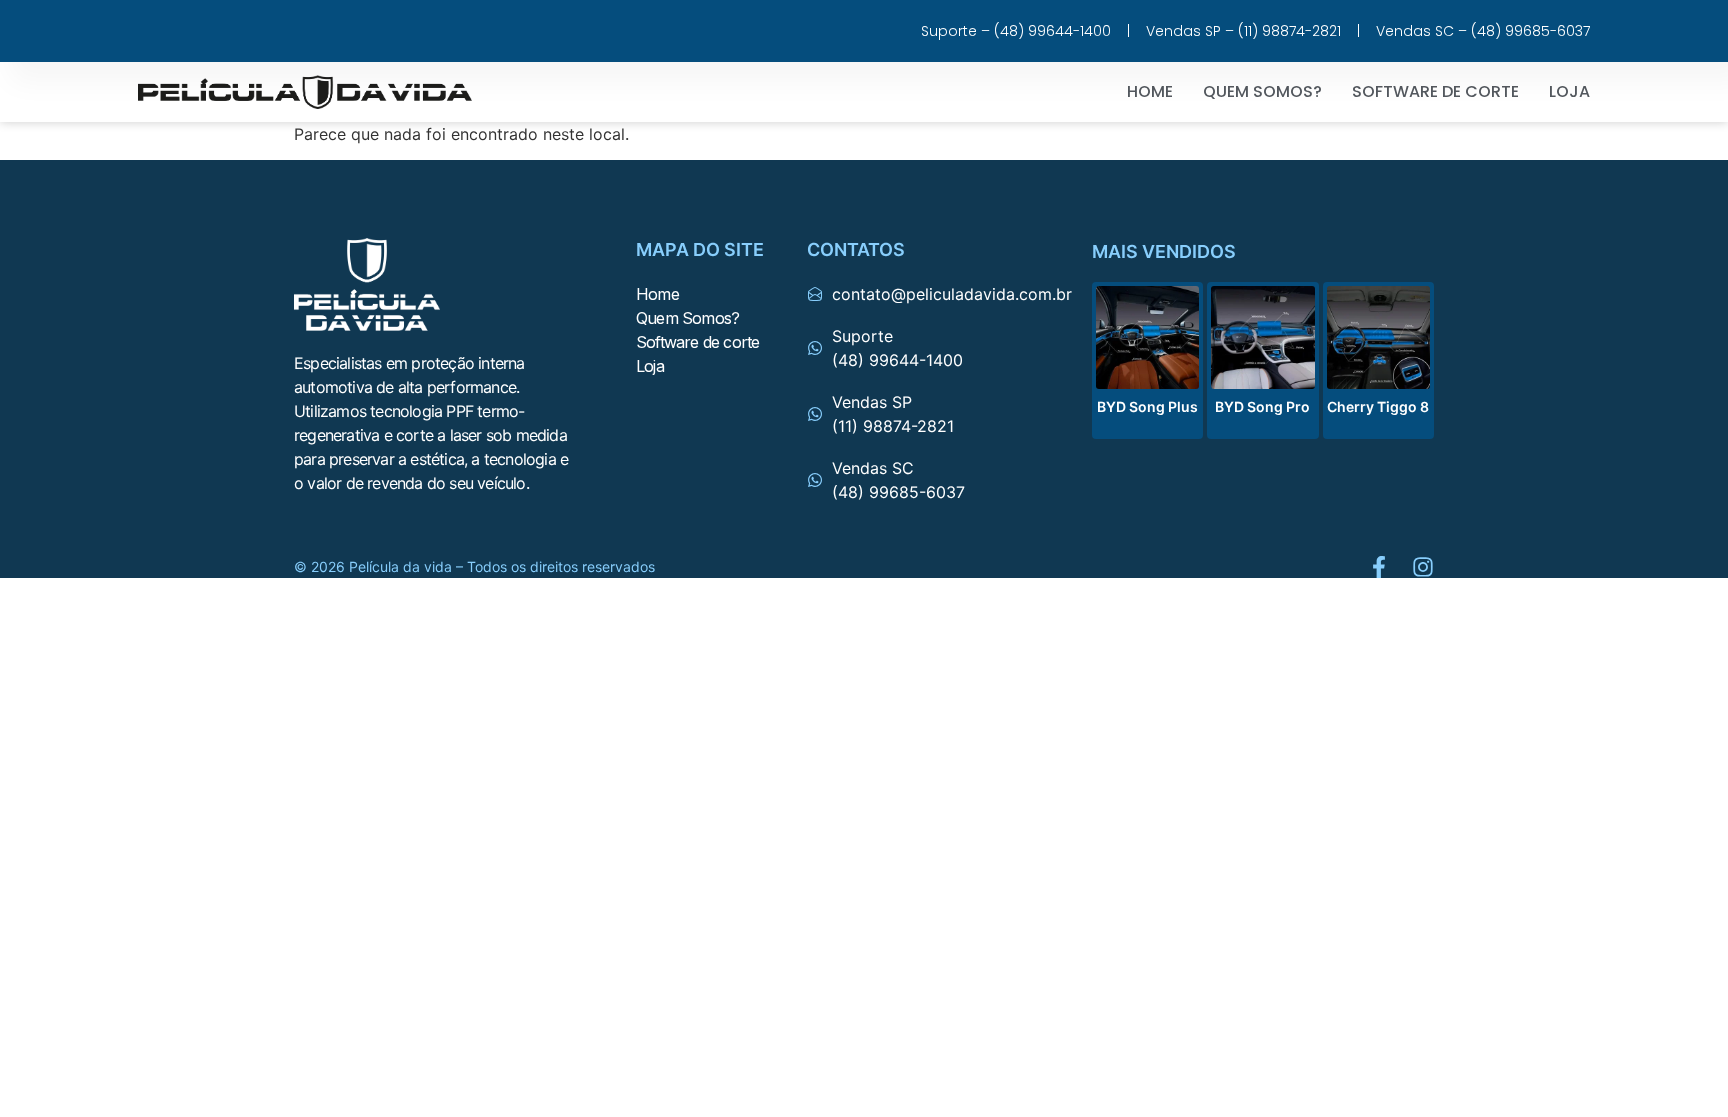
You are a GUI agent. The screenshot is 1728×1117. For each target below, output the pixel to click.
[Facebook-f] (1379, 567)
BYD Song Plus (1147, 406)
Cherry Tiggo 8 (1378, 406)
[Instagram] (1423, 567)
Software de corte (1435, 91)
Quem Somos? (1262, 91)
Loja (1569, 91)
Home (1150, 91)
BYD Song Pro (1262, 406)
